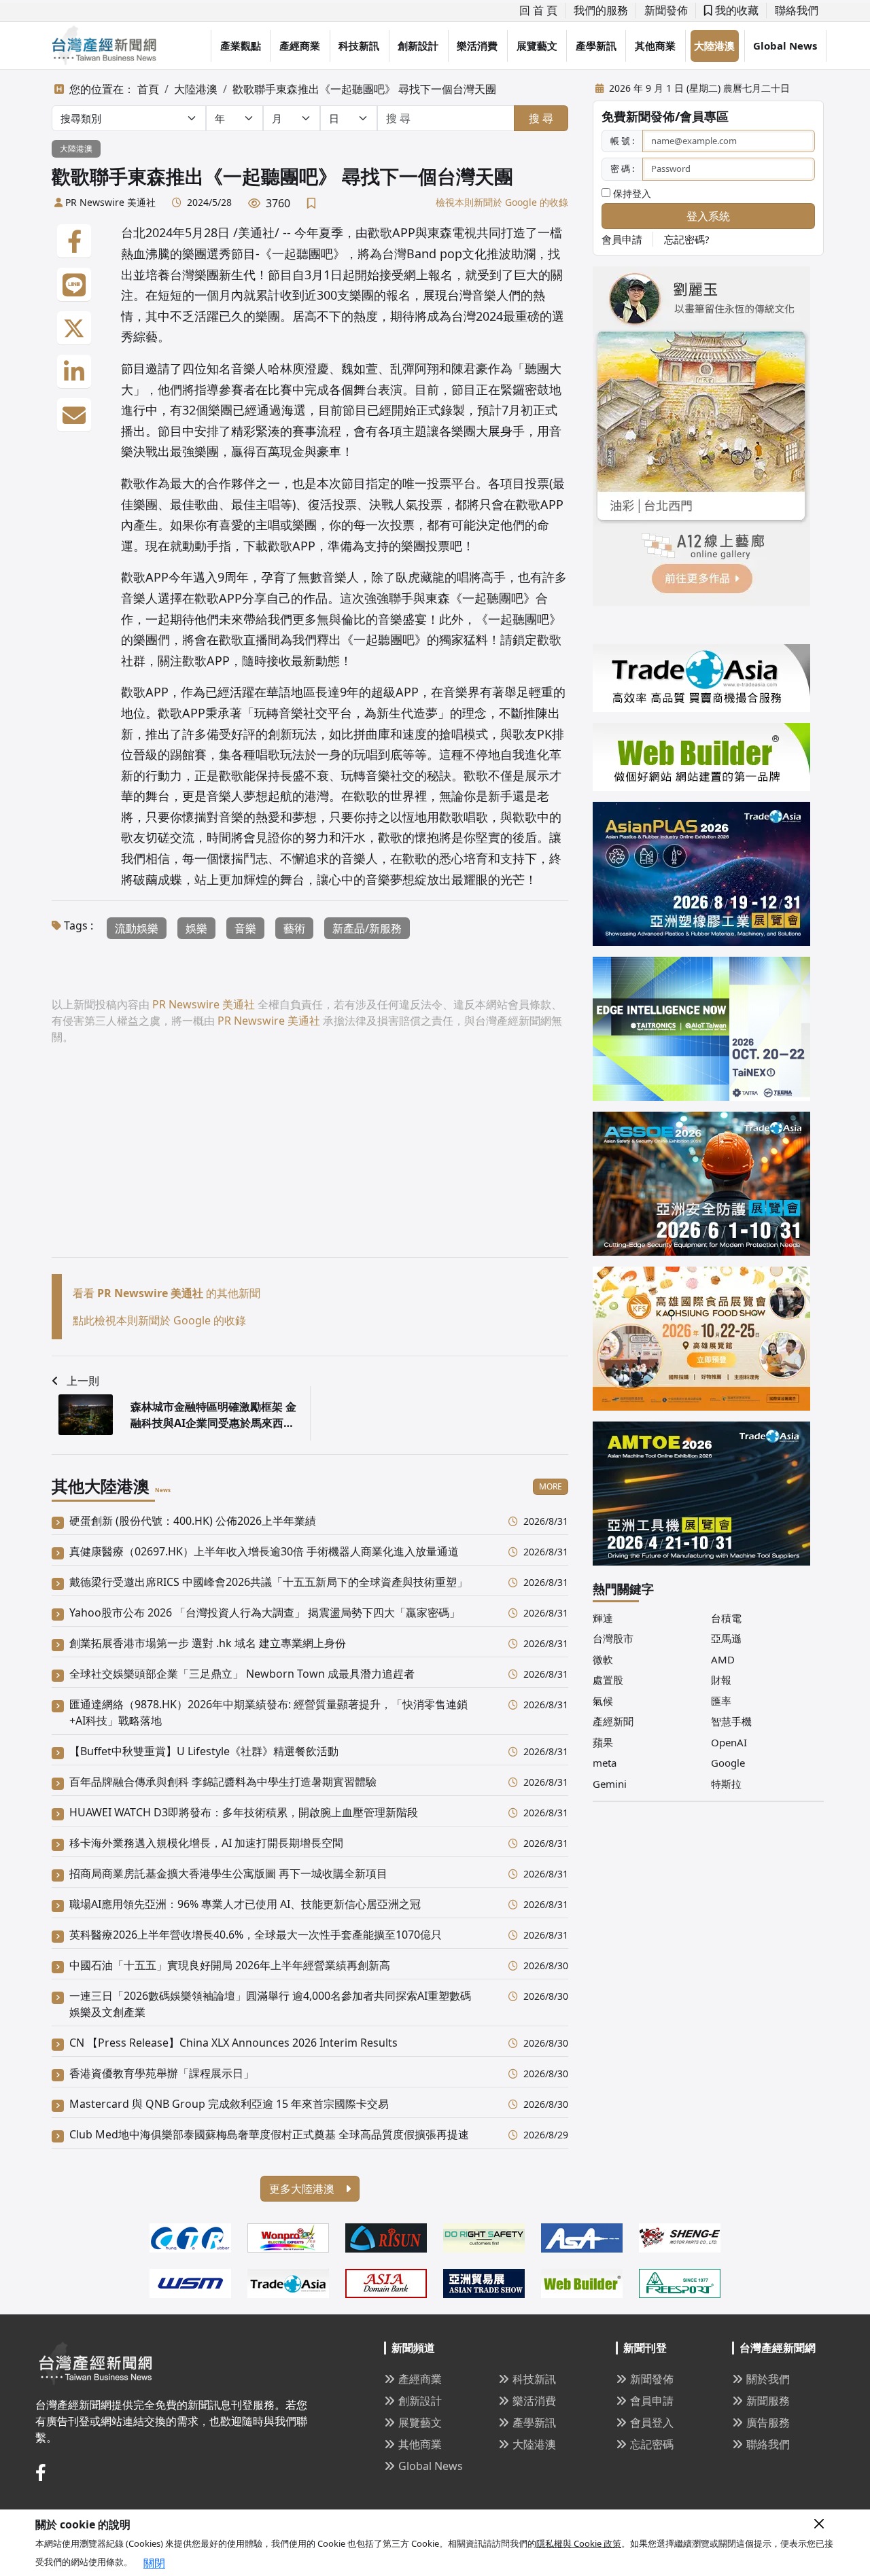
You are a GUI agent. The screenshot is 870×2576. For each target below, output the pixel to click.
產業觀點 (241, 46)
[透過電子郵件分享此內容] (74, 415)
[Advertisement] (310, 1162)
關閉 (154, 2563)
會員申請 (622, 239)
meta (605, 1763)
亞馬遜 (726, 1638)
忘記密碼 (652, 2444)
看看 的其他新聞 (167, 1293)
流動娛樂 (137, 928)
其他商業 (655, 46)
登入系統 (708, 216)
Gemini (610, 1784)
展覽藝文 (537, 46)
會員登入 (652, 2422)
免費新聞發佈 (638, 116)
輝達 (603, 1618)
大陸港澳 (714, 46)
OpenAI (729, 1742)
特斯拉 (726, 1784)
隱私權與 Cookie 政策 (579, 2543)
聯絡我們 (797, 10)
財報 (721, 1680)
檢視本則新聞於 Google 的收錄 (502, 202)
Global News (785, 46)
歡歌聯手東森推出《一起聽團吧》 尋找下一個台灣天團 (364, 89)
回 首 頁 (538, 10)
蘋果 (603, 1742)
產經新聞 (613, 1721)
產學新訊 (596, 46)
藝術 (294, 928)
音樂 (245, 928)
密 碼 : (622, 169)
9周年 (233, 577)
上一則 (83, 1381)
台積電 (726, 1618)
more (551, 1486)
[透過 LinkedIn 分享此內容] (74, 372)
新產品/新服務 (367, 928)
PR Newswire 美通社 (110, 202)
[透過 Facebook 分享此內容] (74, 241)
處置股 (608, 1680)
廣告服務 (768, 2422)
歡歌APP (145, 692)
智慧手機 (731, 1721)
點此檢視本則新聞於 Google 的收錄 (159, 1320)
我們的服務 (601, 10)
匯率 (721, 1701)
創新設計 (418, 46)
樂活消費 (477, 46)
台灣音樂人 (478, 295)
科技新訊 (359, 46)
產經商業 (300, 46)
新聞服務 (768, 2401)
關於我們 (768, 2379)
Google (728, 1763)
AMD (723, 1659)
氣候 (603, 1701)
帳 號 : (622, 141)
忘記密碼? (687, 239)
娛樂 (196, 928)
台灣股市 (613, 1638)
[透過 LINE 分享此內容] (74, 285)
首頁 (148, 89)
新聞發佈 (666, 10)
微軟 (603, 1659)
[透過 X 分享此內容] (74, 328)
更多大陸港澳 (303, 2189)
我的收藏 (735, 10)
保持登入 (631, 193)
